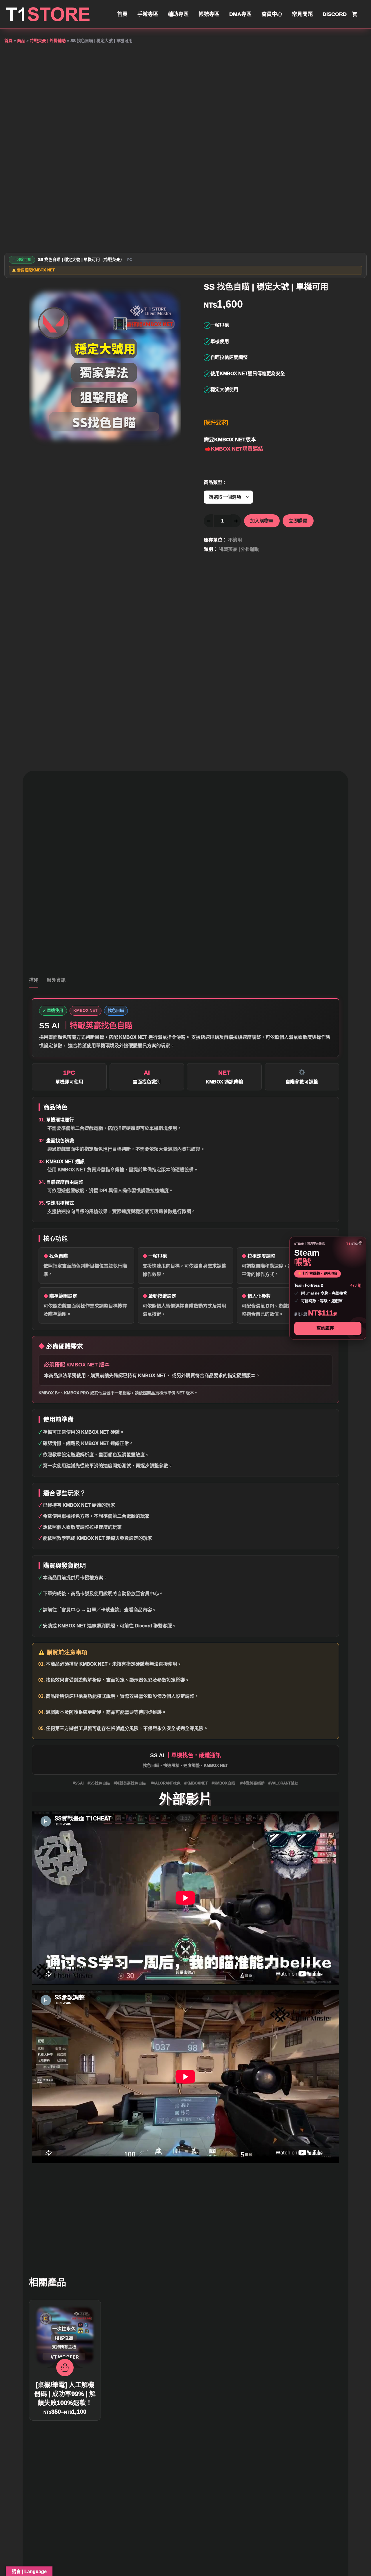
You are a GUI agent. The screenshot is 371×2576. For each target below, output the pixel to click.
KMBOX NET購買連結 (237, 449)
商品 (21, 41)
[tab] (34, 982)
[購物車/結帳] (355, 14)
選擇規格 (65, 2368)
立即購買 (298, 521)
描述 (34, 980)
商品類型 (213, 482)
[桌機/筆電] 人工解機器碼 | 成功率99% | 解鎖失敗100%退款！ (65, 2394)
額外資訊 (56, 980)
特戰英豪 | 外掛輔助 (48, 41)
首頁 (8, 41)
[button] (170, 293)
